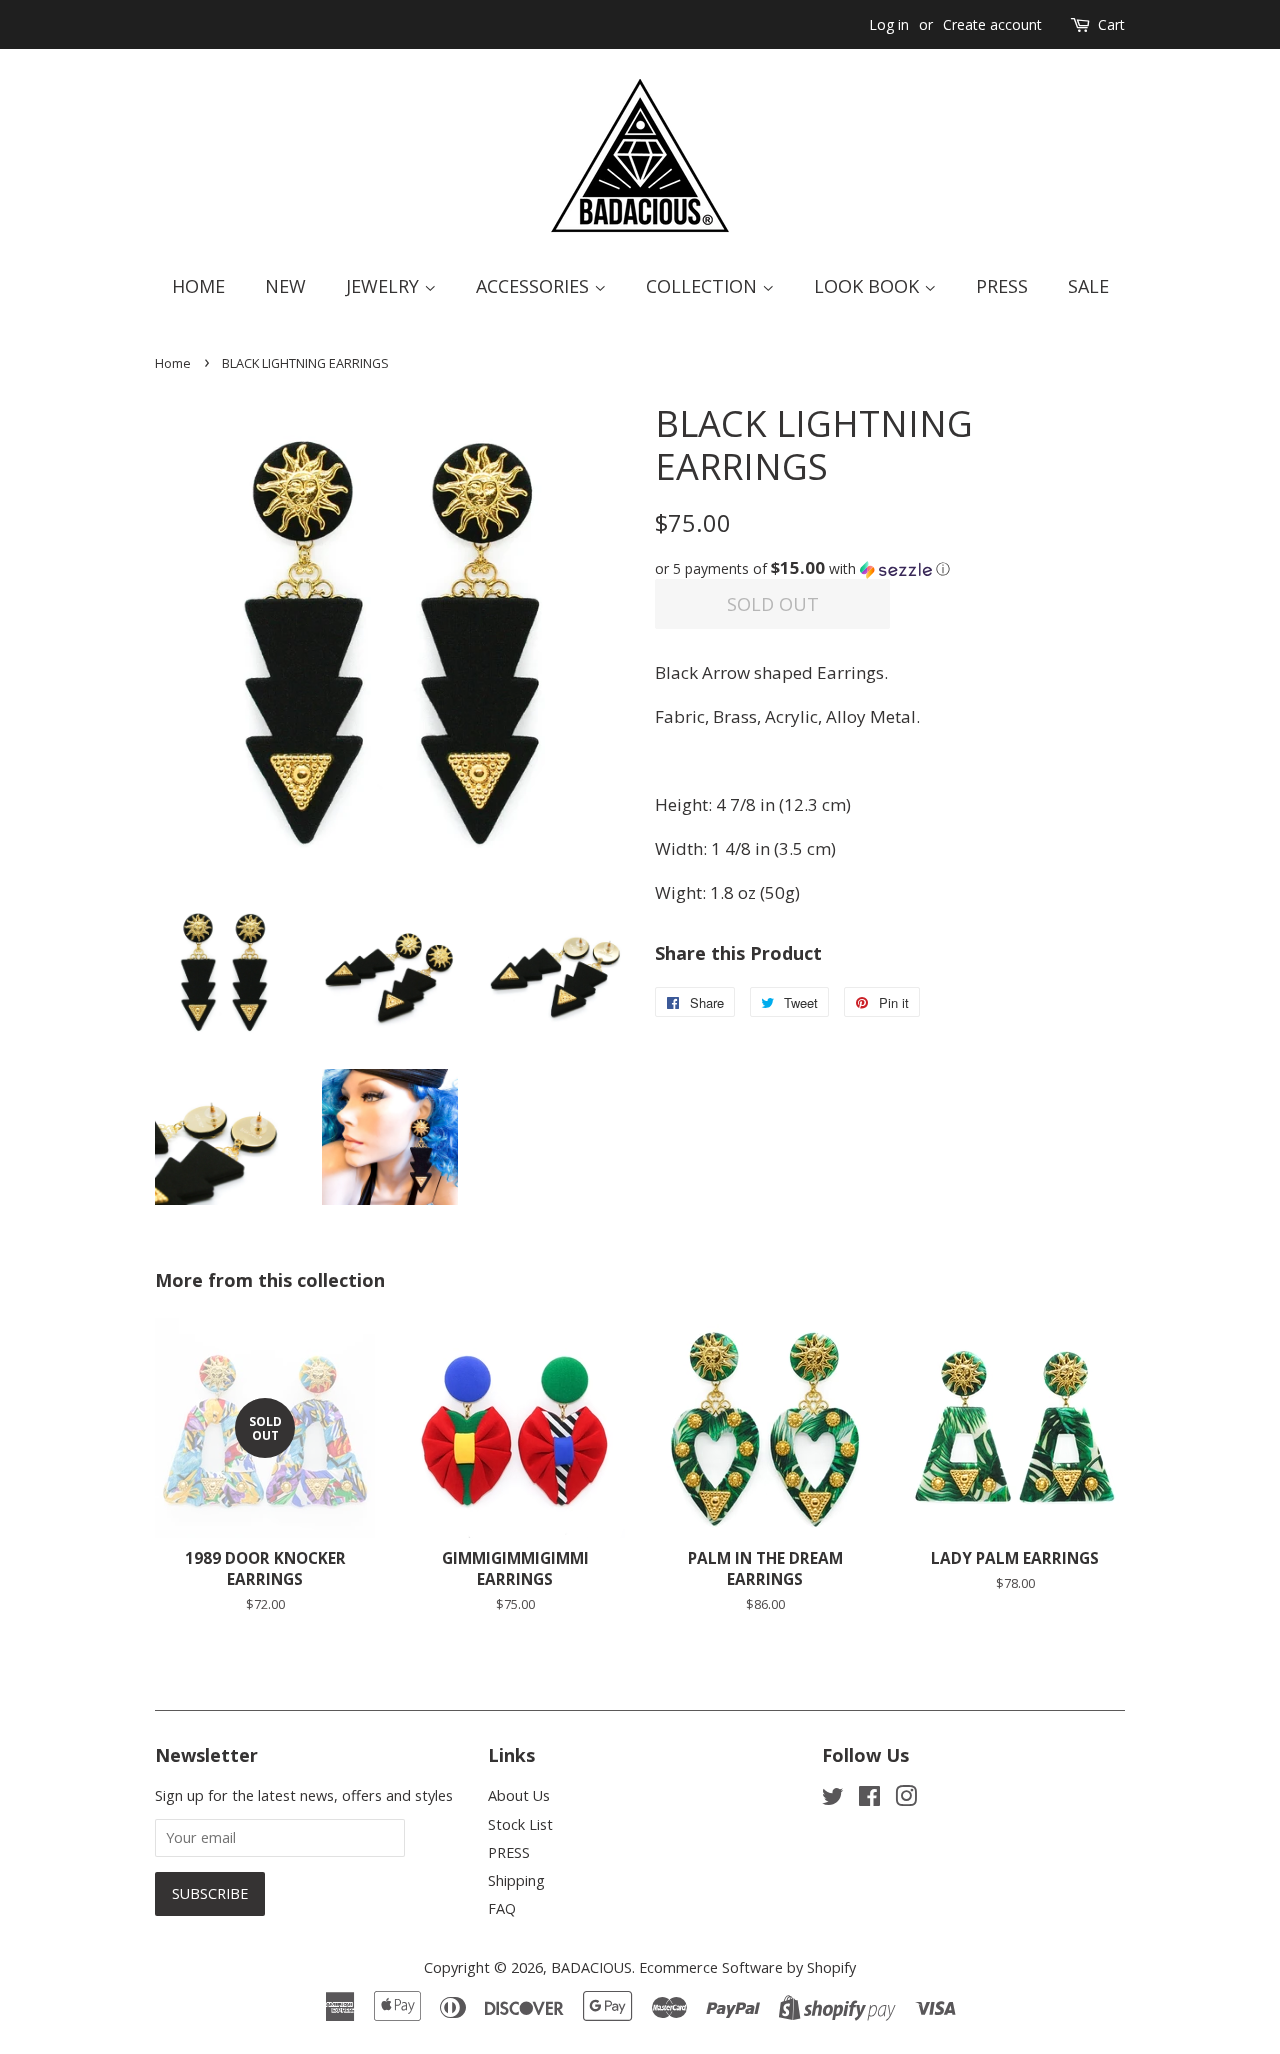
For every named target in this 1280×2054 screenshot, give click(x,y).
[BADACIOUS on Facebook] (869, 1799)
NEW (285, 286)
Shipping (516, 1880)
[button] (890, 569)
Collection (704, 286)
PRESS (509, 1852)
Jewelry (385, 286)
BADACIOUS (591, 1967)
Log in (889, 24)
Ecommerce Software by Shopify (747, 1967)
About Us (519, 1795)
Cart (1111, 24)
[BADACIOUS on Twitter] (833, 1799)
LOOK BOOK (869, 286)
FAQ (502, 1908)
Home (198, 286)
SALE (1088, 286)
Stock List (520, 1824)
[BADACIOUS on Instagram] (906, 1799)
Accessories (535, 286)
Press (1002, 286)
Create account (992, 24)
